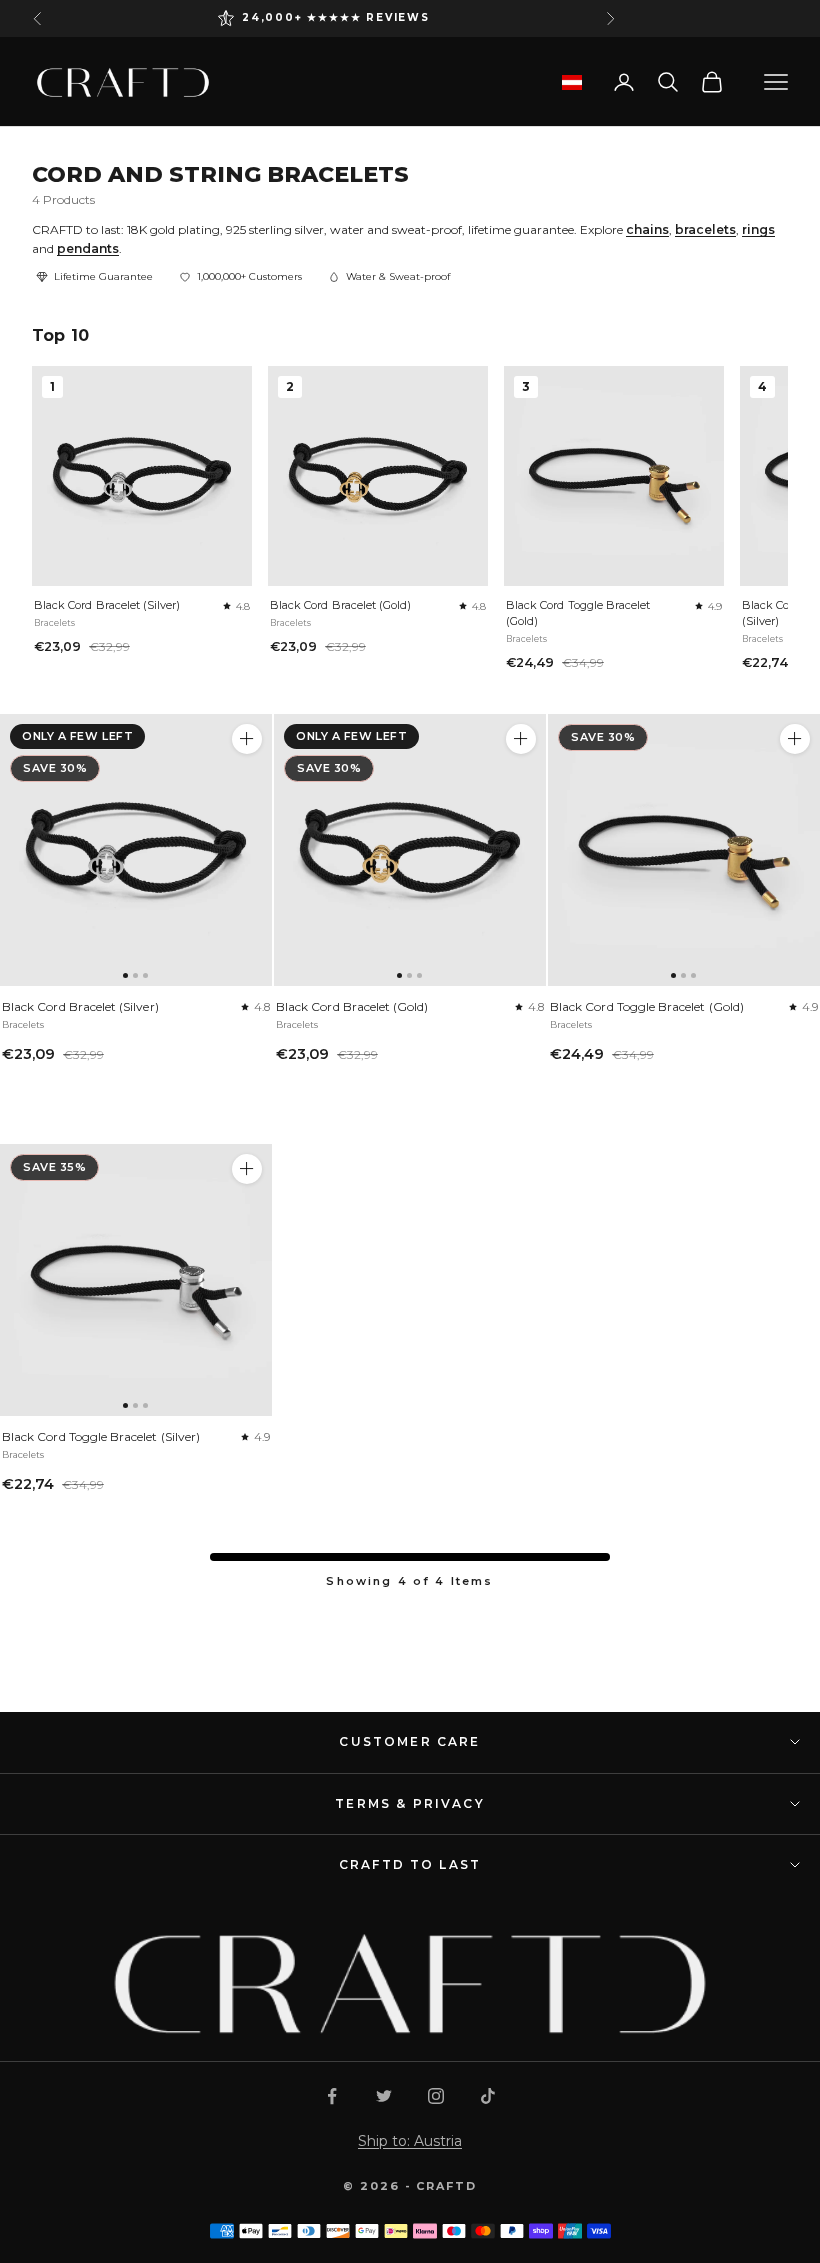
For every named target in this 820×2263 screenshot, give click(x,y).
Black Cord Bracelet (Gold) (340, 605)
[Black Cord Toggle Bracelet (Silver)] (136, 1280)
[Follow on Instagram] (436, 2096)
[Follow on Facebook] (332, 2096)
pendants (88, 248)
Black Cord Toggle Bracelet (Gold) (578, 613)
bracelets (705, 229)
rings (758, 229)
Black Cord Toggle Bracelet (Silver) (101, 1436)
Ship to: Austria (410, 2141)
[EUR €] (572, 82)
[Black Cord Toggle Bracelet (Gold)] (684, 850)
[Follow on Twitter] (384, 2096)
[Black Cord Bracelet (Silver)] (136, 850)
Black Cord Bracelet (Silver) (107, 605)
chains (647, 229)
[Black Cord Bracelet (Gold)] (410, 850)
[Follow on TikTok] (488, 2096)
